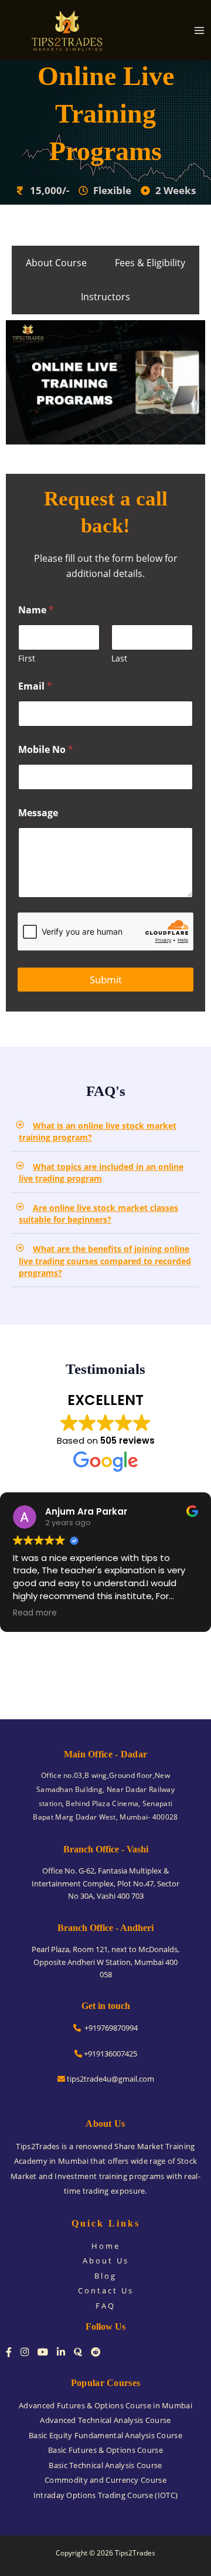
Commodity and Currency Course (105, 2480)
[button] (105, 1132)
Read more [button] (35, 1613)
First (27, 658)
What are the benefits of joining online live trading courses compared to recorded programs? (105, 1261)
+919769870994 (109, 2028)
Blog (105, 2276)
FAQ (105, 2306)
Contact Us (106, 2290)
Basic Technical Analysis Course (105, 2465)
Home (106, 2246)
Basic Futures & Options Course (105, 2450)
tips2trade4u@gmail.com (110, 2079)
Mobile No (46, 750)
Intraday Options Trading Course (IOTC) (105, 2495)
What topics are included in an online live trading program (101, 1173)
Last (119, 658)
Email (35, 686)
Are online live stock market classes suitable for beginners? (98, 1214)
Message (38, 813)
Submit (106, 980)
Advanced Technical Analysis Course (105, 2420)
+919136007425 (110, 2054)
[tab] (56, 263)
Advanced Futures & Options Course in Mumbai (105, 2405)
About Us (106, 2261)
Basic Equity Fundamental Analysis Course (105, 2435)
